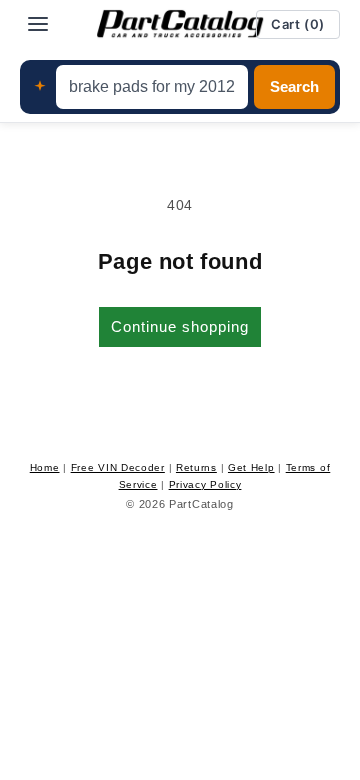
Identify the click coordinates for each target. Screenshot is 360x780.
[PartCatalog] (180, 24)
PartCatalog (201, 504)
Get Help (251, 467)
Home (45, 467)
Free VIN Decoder (118, 467)
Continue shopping (180, 326)
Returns (196, 467)
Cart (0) (298, 24)
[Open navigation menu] (38, 24)
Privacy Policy (205, 484)
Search (294, 87)
